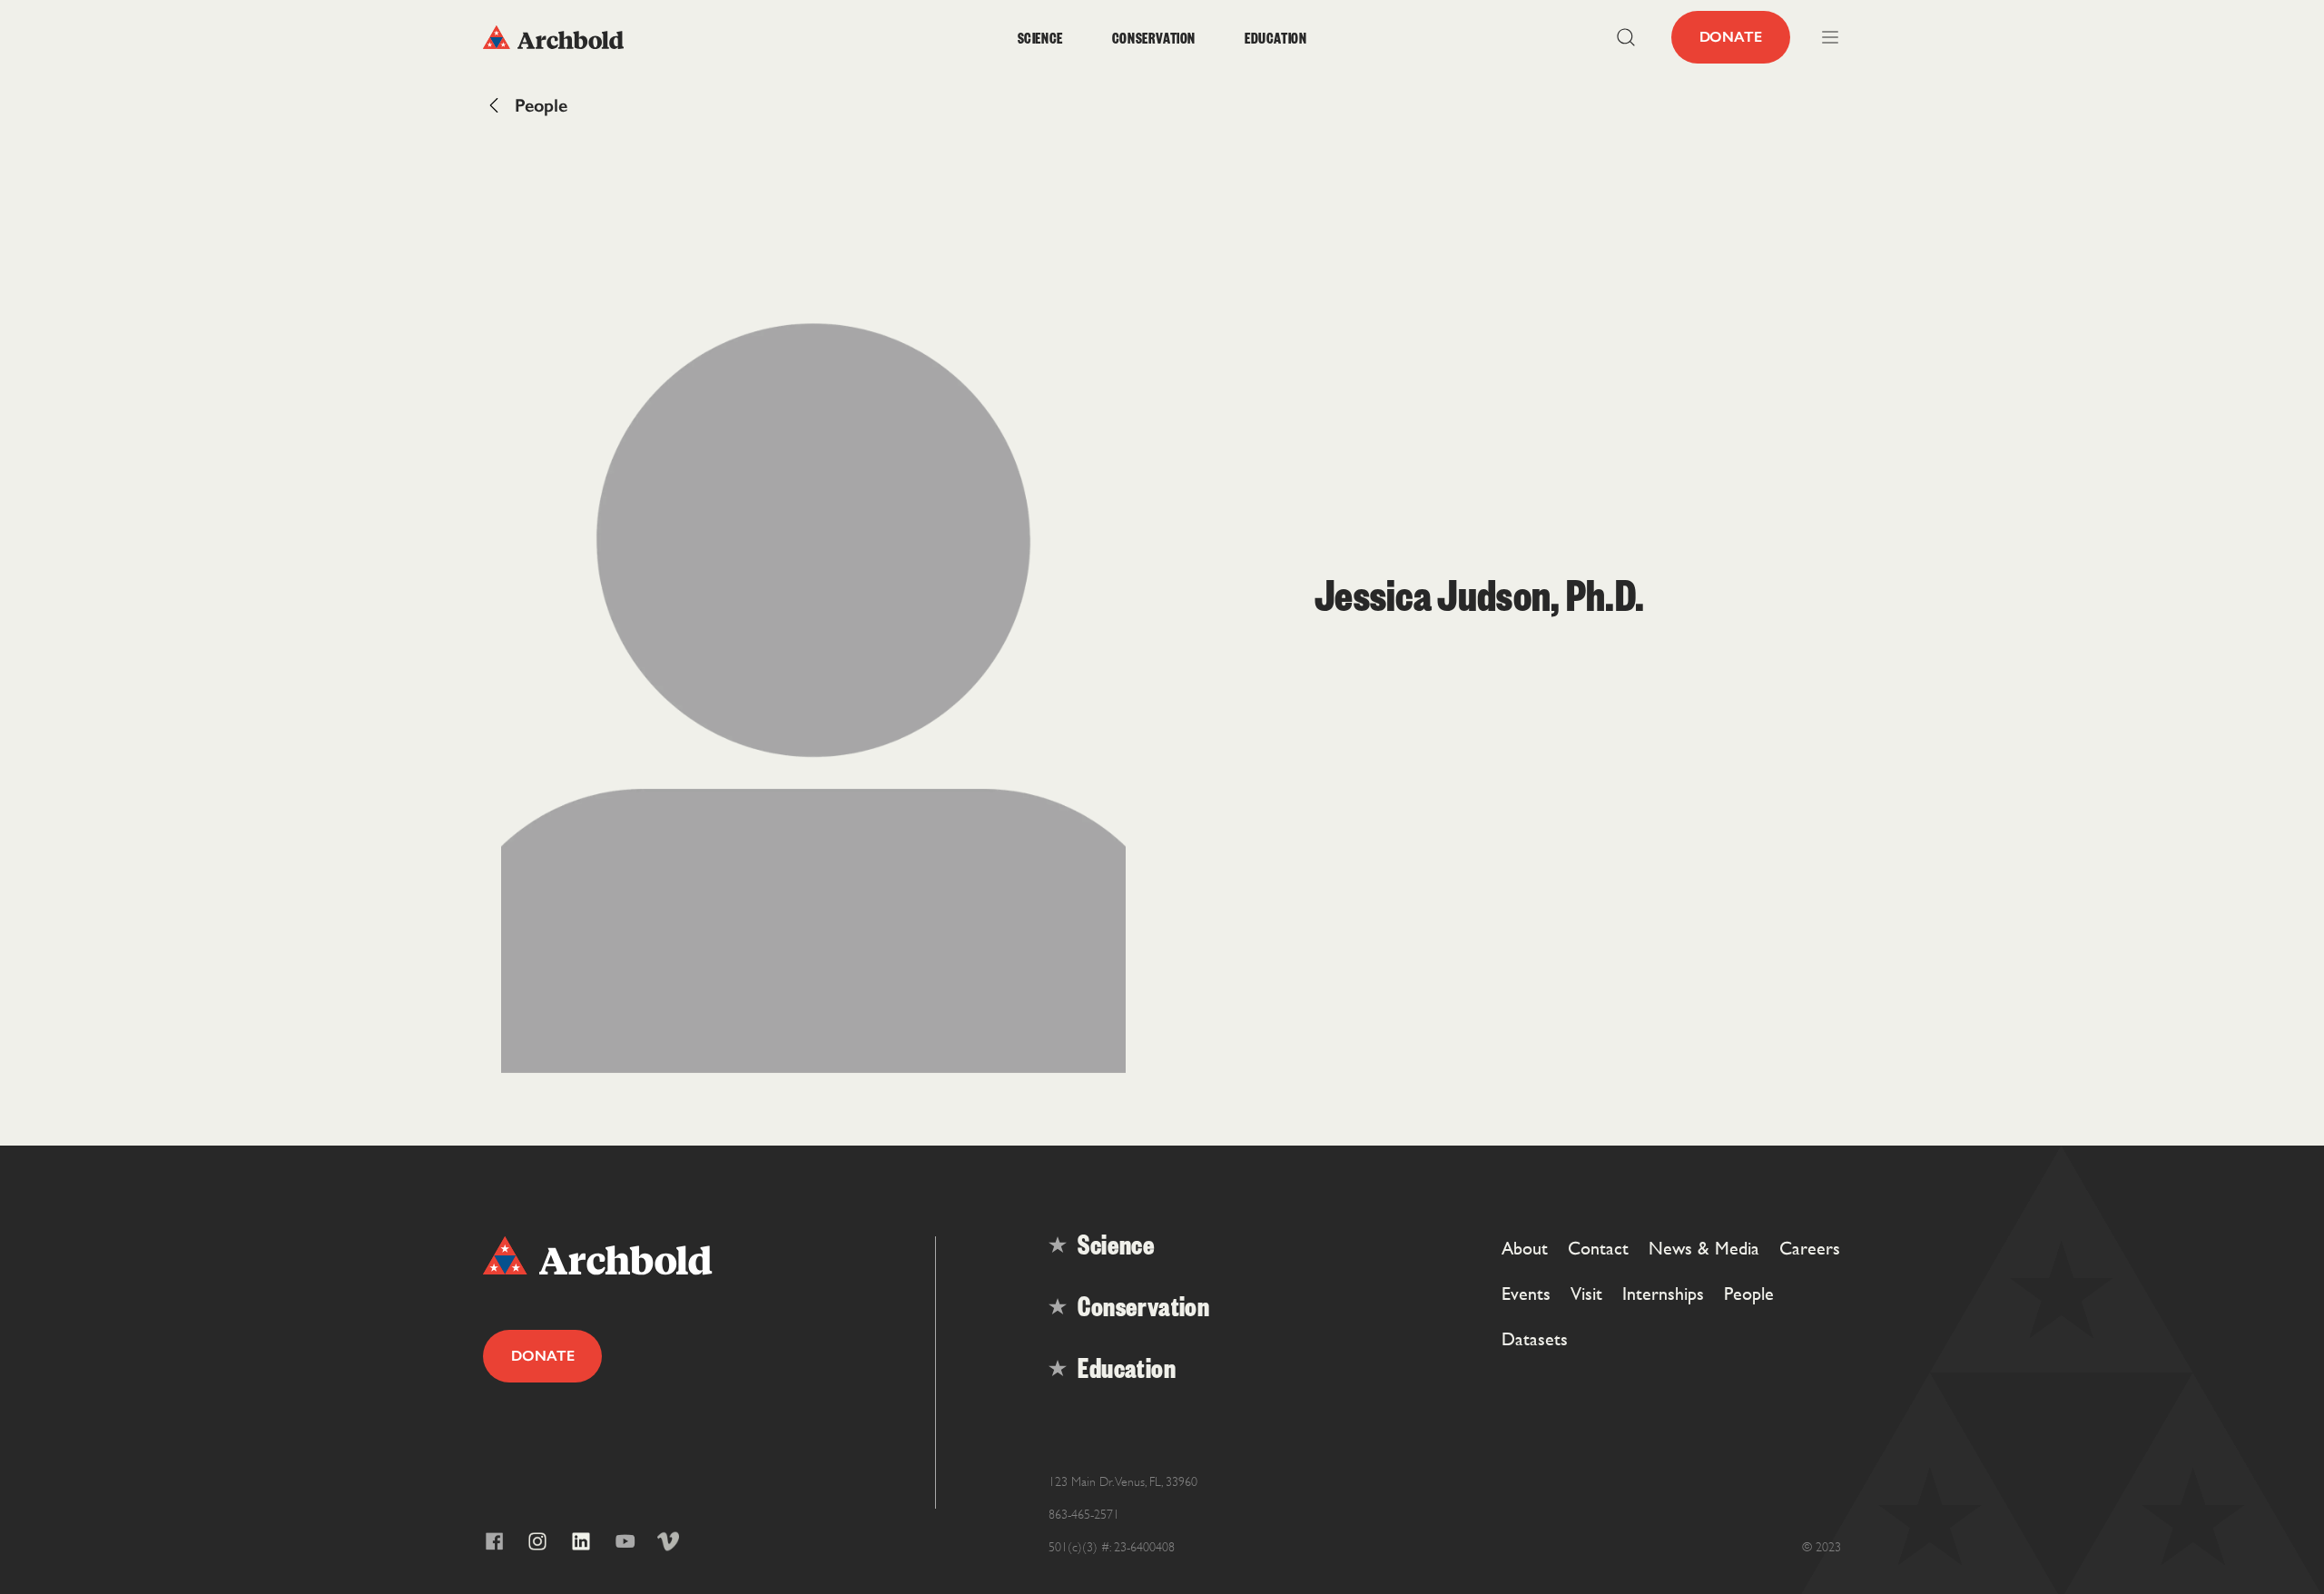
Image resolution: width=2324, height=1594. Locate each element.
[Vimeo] (668, 1541)
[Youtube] (625, 1541)
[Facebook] (494, 1541)
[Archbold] (653, 37)
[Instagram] (537, 1541)
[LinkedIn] (581, 1541)
